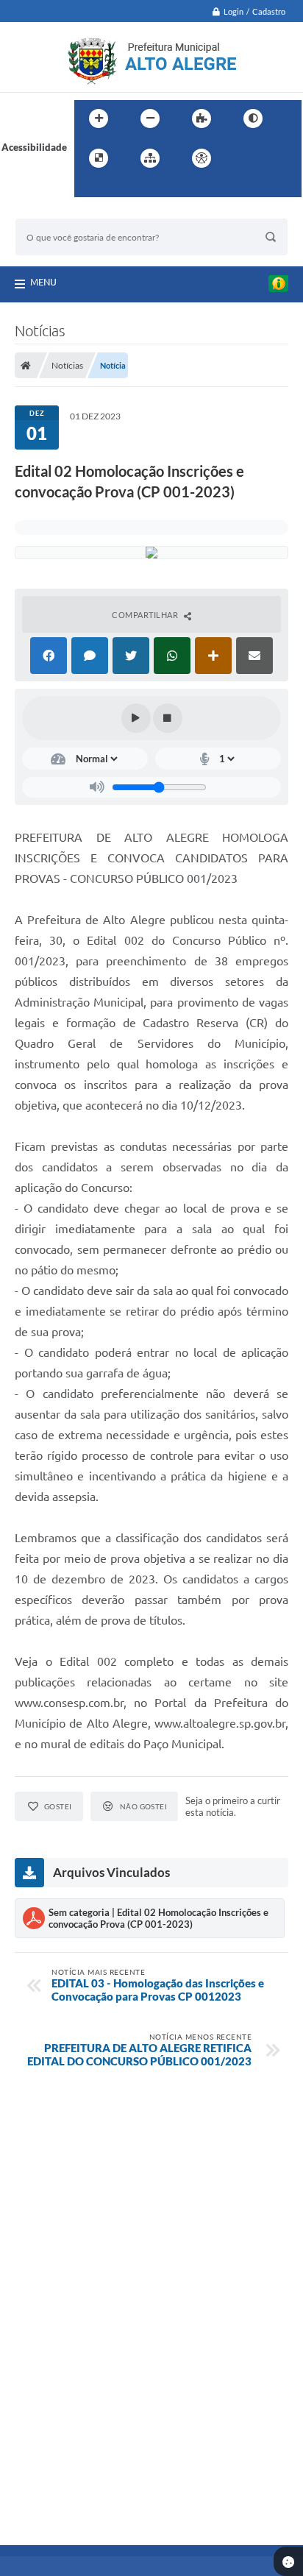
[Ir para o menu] (276, 158)
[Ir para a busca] (89, 188)
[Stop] (168, 718)
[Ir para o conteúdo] (243, 158)
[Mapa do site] (150, 158)
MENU (43, 282)
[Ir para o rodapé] (121, 188)
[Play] (136, 718)
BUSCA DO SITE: (59, 212)
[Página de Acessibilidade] (202, 158)
